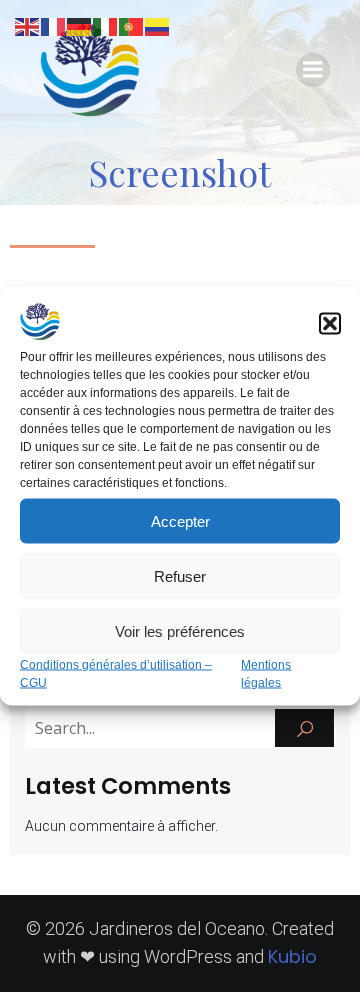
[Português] (132, 25)
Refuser (180, 575)
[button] (330, 324)
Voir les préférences (180, 630)
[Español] (158, 25)
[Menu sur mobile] (313, 70)
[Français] (54, 25)
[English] (28, 25)
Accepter (180, 520)
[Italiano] (106, 25)
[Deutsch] (80, 25)
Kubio (292, 956)
